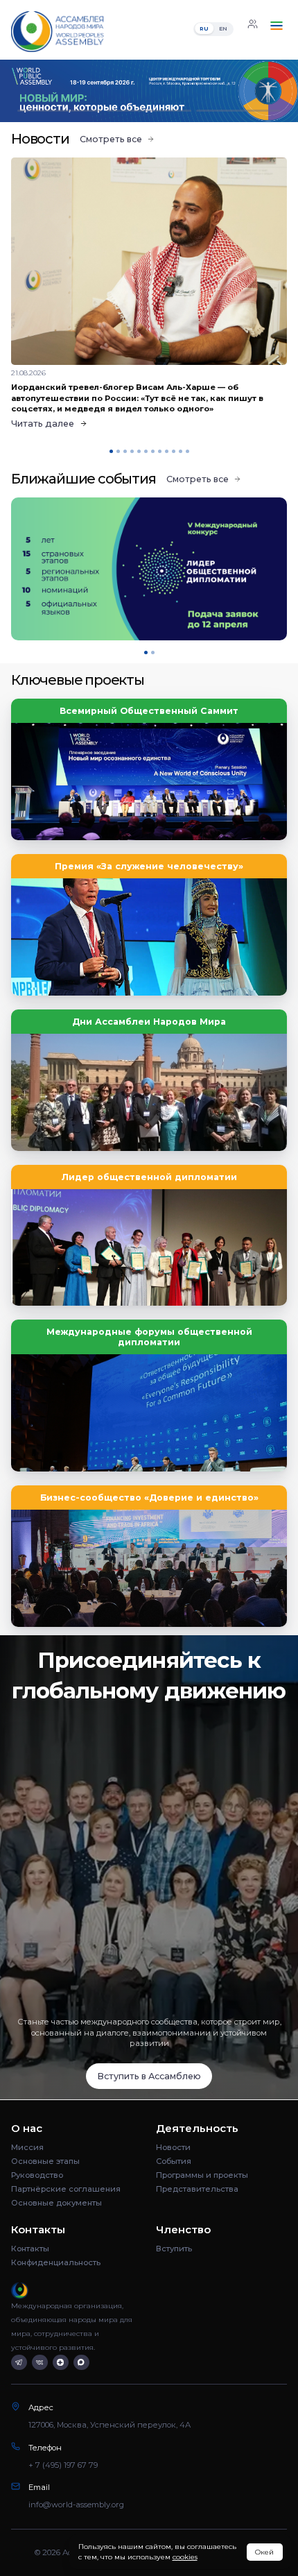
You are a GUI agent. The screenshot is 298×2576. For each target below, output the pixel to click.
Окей (264, 2552)
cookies (185, 2557)
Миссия (27, 2147)
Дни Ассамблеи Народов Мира (149, 1022)
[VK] (40, 2363)
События (174, 2161)
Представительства (197, 2189)
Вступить (174, 2249)
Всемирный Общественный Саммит (149, 711)
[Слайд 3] (238, 111)
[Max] (81, 2363)
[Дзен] (61, 2363)
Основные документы (56, 2203)
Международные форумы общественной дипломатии (149, 1337)
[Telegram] (19, 2363)
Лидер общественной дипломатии (149, 1177)
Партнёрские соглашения (66, 2189)
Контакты (30, 2249)
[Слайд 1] (60, 111)
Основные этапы (45, 2161)
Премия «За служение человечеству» (149, 866)
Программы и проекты (202, 2175)
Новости (173, 2147)
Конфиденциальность (56, 2262)
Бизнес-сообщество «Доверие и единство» (149, 1498)
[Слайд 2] (149, 111)
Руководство (37, 2175)
